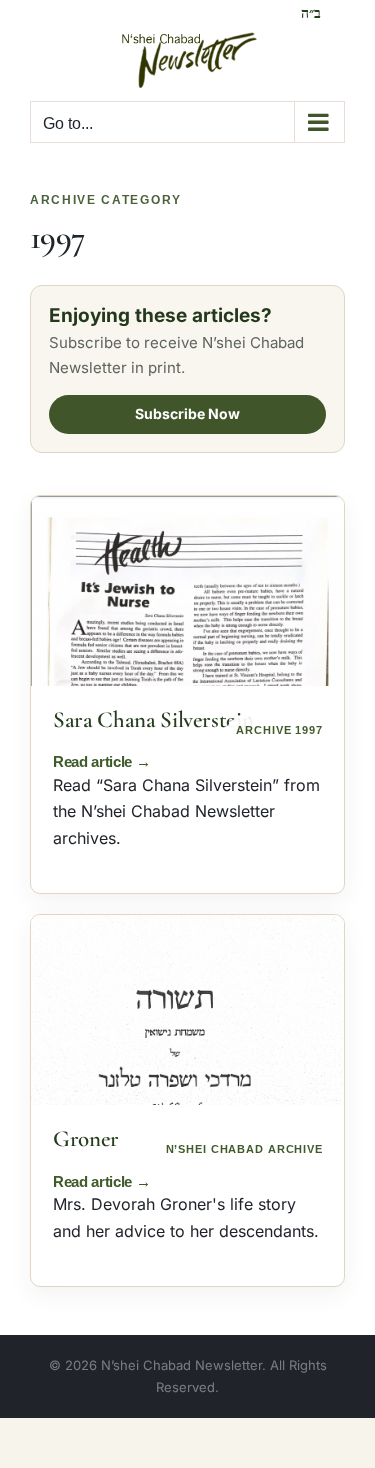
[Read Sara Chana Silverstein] (187, 591)
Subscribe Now (187, 413)
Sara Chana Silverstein (153, 720)
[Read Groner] (187, 1010)
